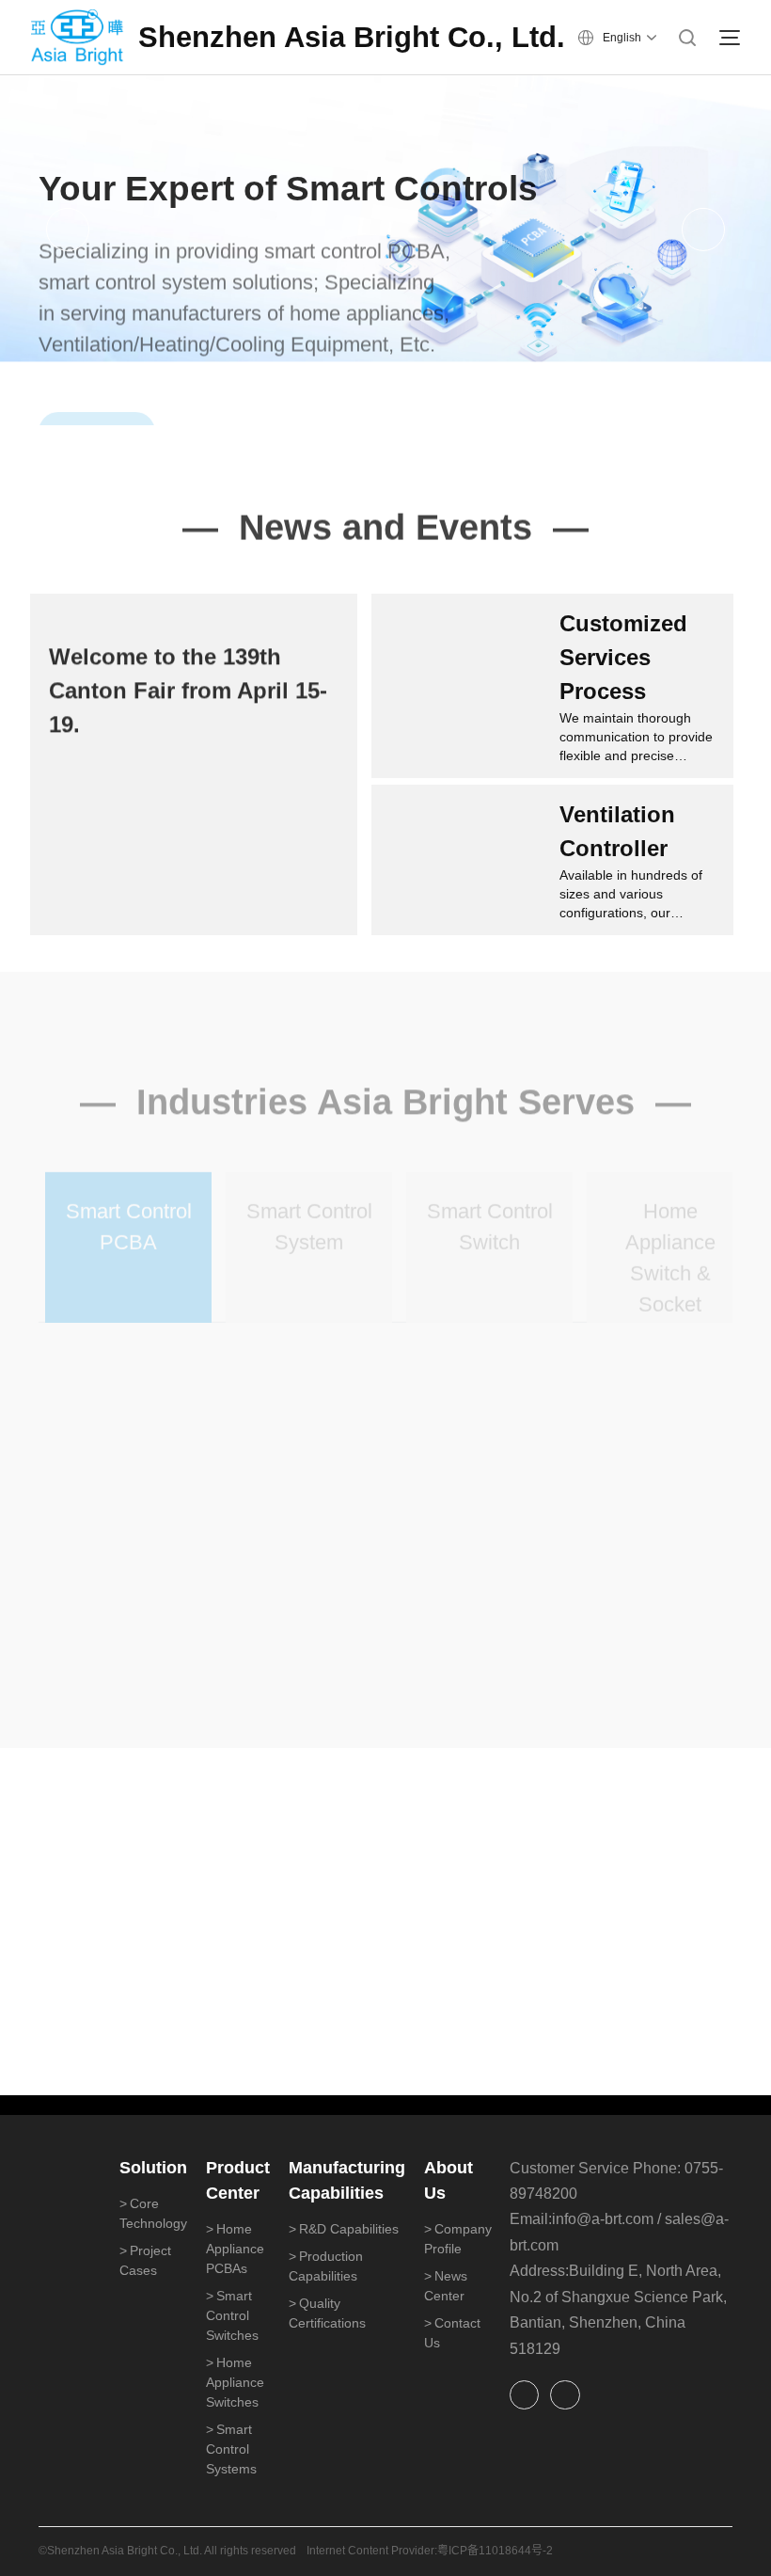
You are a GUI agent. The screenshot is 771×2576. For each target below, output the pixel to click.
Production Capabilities (326, 2266)
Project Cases (145, 2260)
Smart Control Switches (232, 2315)
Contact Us (452, 2333)
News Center (446, 2286)
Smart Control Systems (231, 2449)
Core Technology (153, 2213)
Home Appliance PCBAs (235, 2249)
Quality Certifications (327, 2313)
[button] (68, 230)
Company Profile (458, 2239)
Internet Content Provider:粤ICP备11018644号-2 (430, 2551)
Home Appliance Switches (235, 2382)
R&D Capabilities (344, 2229)
